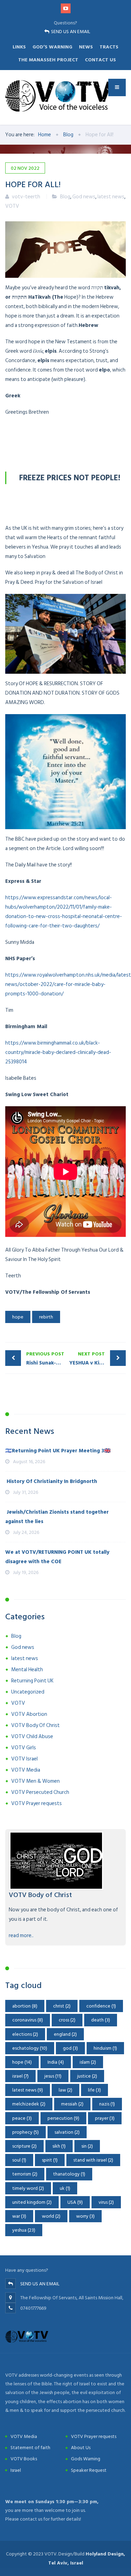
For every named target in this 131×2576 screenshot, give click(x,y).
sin (87, 2146)
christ (62, 2006)
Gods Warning (86, 2459)
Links (19, 47)
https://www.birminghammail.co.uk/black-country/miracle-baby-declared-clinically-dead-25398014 (58, 1052)
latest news (111, 197)
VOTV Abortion (29, 1714)
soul (19, 2160)
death (101, 2020)
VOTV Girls (24, 1748)
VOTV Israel (24, 1759)
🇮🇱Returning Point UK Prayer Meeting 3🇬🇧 (58, 1451)
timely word (28, 2188)
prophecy (26, 2132)
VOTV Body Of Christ (35, 1725)
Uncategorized (28, 1692)
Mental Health (27, 1670)
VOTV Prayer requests (37, 1803)
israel (20, 2076)
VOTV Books (24, 2459)
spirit (50, 2160)
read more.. (21, 1936)
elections (25, 2034)
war (19, 2216)
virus (106, 2202)
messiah (72, 2104)
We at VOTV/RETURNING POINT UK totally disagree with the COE (57, 1557)
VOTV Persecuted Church (40, 1792)
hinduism (105, 2048)
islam (88, 2062)
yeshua (24, 2230)
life (94, 2090)
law (65, 2090)
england (65, 2034)
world (51, 2216)
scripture (24, 2146)
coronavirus (28, 2020)
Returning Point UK (32, 1681)
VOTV (12, 206)
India (56, 2062)
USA (75, 2202)
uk (65, 2188)
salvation (67, 2132)
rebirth (46, 1317)
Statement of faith (30, 2448)
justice (87, 2076)
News (86, 47)
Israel (16, 2470)
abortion (25, 2006)
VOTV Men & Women (35, 1781)
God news (84, 197)
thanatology (69, 2174)
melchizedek (29, 2104)
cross (67, 2020)
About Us (81, 2448)
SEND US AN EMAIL (71, 32)
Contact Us (100, 60)
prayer (105, 2118)
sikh (59, 2146)
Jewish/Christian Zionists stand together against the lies (57, 1517)
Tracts (109, 47)
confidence (101, 2006)
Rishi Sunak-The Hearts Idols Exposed (46, 1359)
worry (85, 2216)
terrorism (25, 2174)
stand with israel (93, 2160)
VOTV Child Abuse (32, 1737)
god (70, 2048)
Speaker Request (89, 2470)
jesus (53, 2076)
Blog (65, 197)
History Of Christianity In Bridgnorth (51, 1481)
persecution (63, 2118)
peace (22, 2118)
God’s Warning (52, 47)
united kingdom (32, 2202)
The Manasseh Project (48, 60)
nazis (107, 2104)
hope (18, 1317)
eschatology (30, 2048)
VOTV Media (26, 1770)
